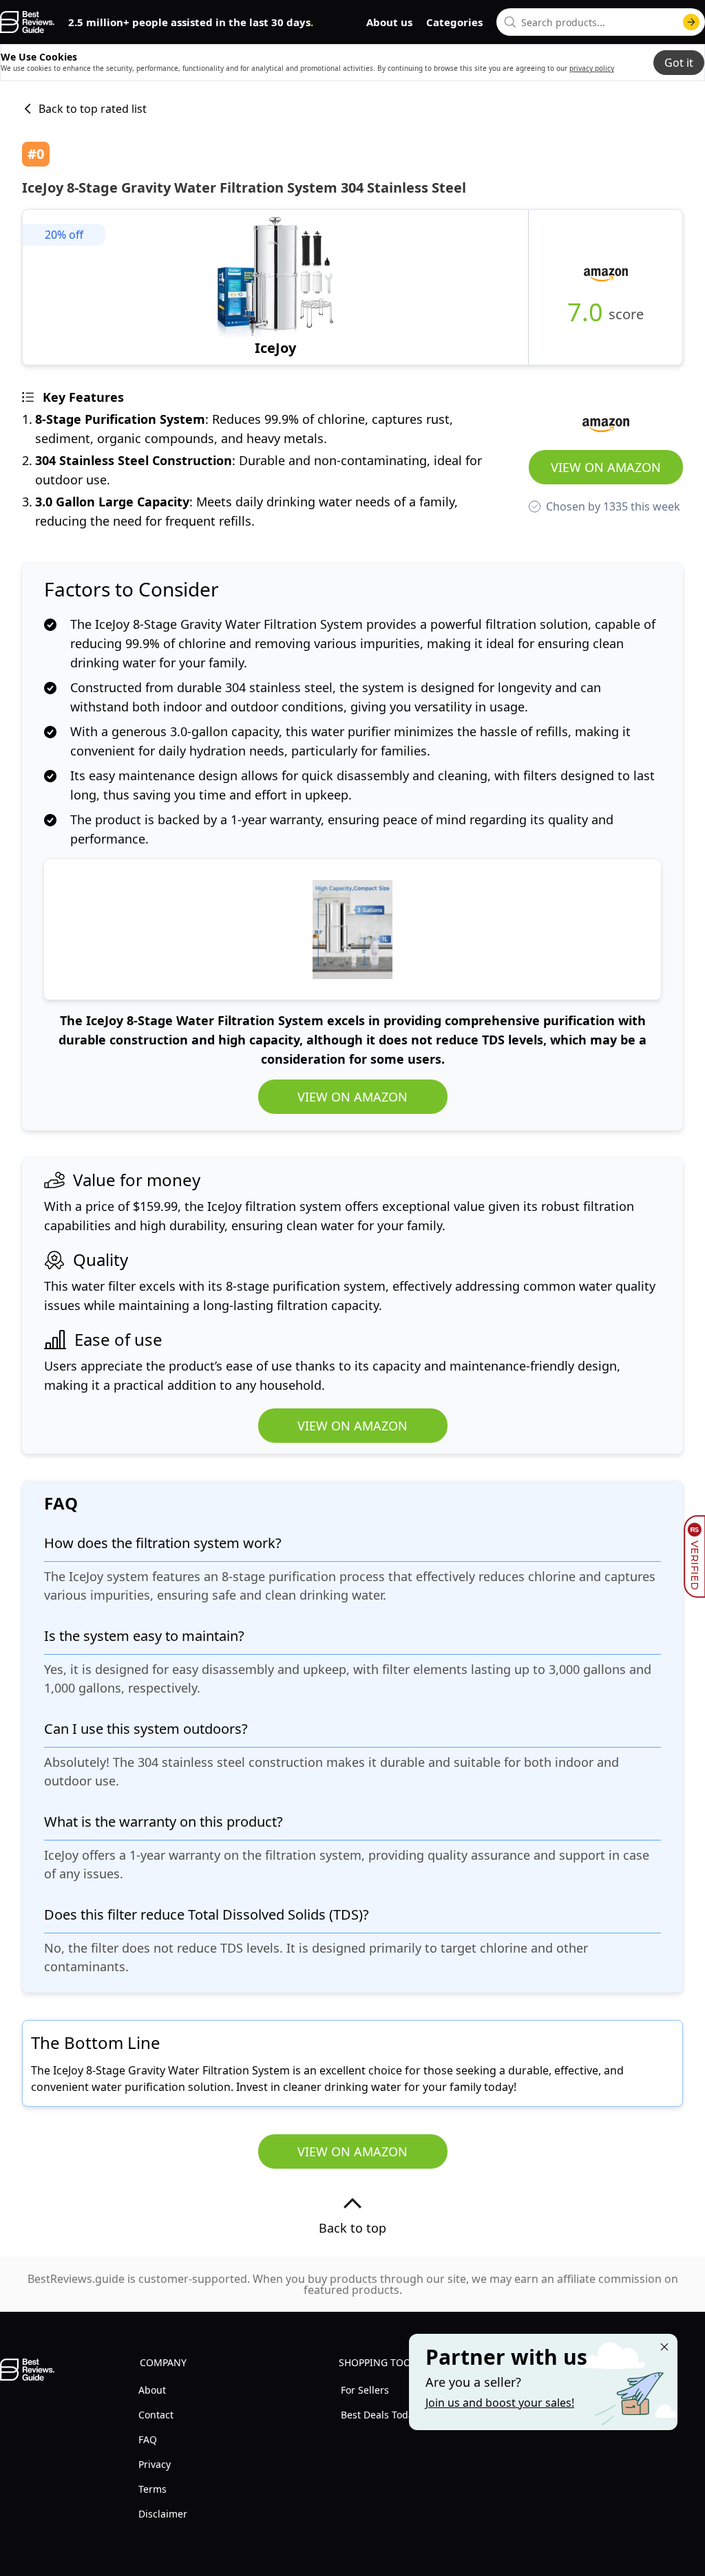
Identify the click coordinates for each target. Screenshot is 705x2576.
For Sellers (365, 2390)
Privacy (155, 2464)
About (152, 2390)
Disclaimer (163, 2514)
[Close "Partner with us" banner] (664, 2347)
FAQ (148, 2439)
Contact (156, 2415)
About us (389, 22)
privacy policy (592, 68)
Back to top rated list (93, 109)
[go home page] (27, 22)
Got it (679, 63)
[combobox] (601, 22)
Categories (454, 22)
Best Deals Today (380, 2415)
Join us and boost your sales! (500, 2403)
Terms (152, 2489)
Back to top (352, 2228)
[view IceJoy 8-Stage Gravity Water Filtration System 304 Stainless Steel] (275, 287)
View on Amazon (606, 467)
